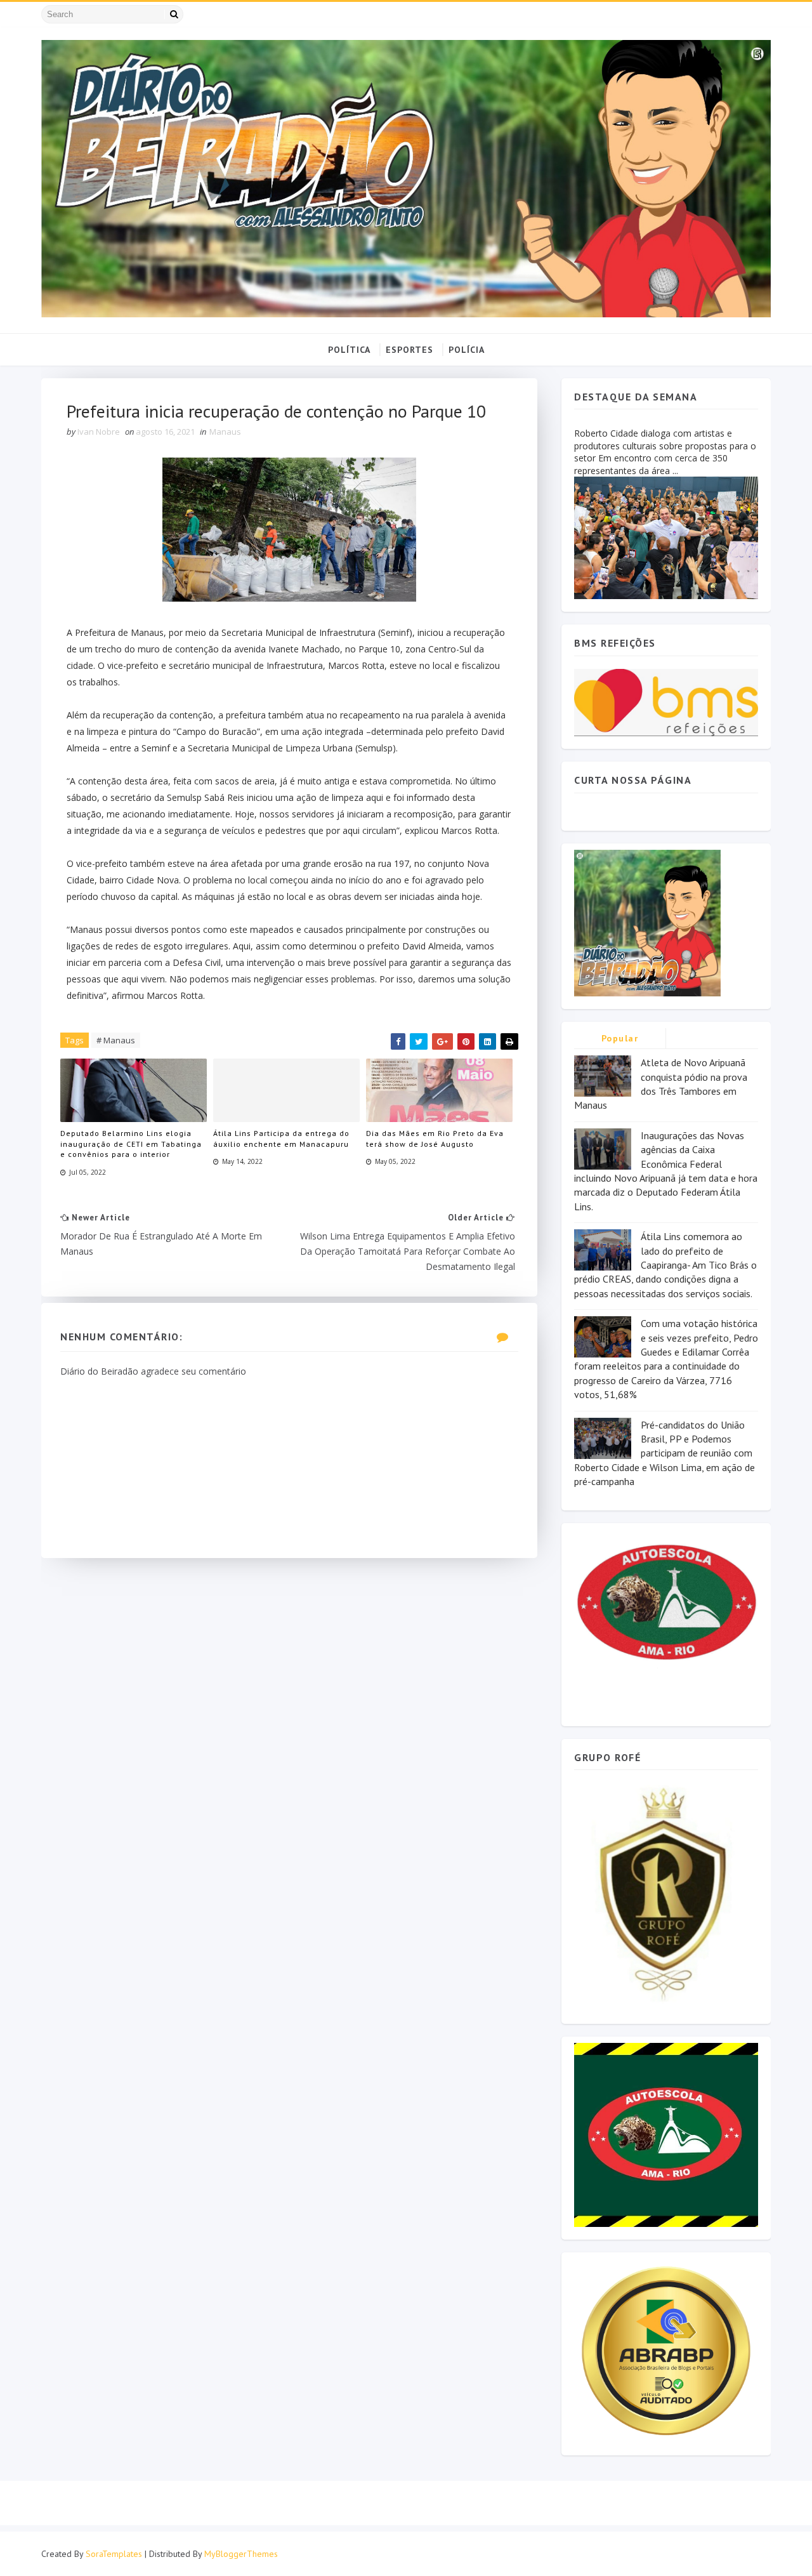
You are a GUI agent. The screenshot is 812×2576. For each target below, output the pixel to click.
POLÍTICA (349, 350)
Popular (620, 1038)
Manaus (225, 432)
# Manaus (116, 1040)
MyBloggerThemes (241, 2554)
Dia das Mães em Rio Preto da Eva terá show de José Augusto (435, 1139)
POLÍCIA (467, 350)
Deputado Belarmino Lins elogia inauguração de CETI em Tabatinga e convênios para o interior (131, 1144)
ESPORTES (409, 350)
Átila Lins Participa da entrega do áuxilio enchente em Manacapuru (281, 1139)
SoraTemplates (114, 2554)
